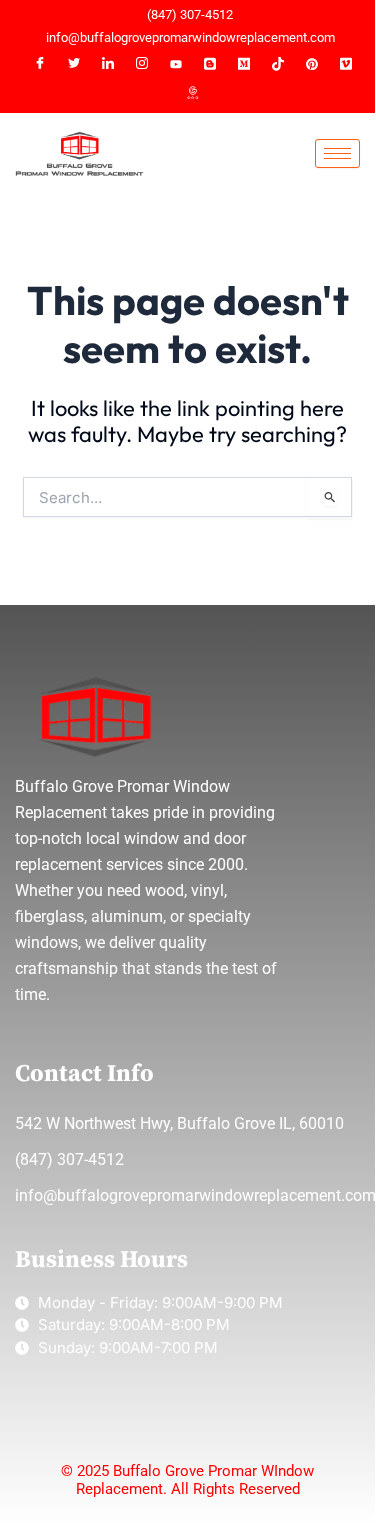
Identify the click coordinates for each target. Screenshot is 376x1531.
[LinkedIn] (108, 64)
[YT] (176, 64)
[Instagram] (142, 64)
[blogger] (210, 64)
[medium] (244, 64)
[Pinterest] (312, 64)
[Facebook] (40, 64)
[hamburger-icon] (337, 153)
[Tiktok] (278, 64)
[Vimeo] (346, 64)
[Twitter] (74, 64)
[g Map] (193, 94)
